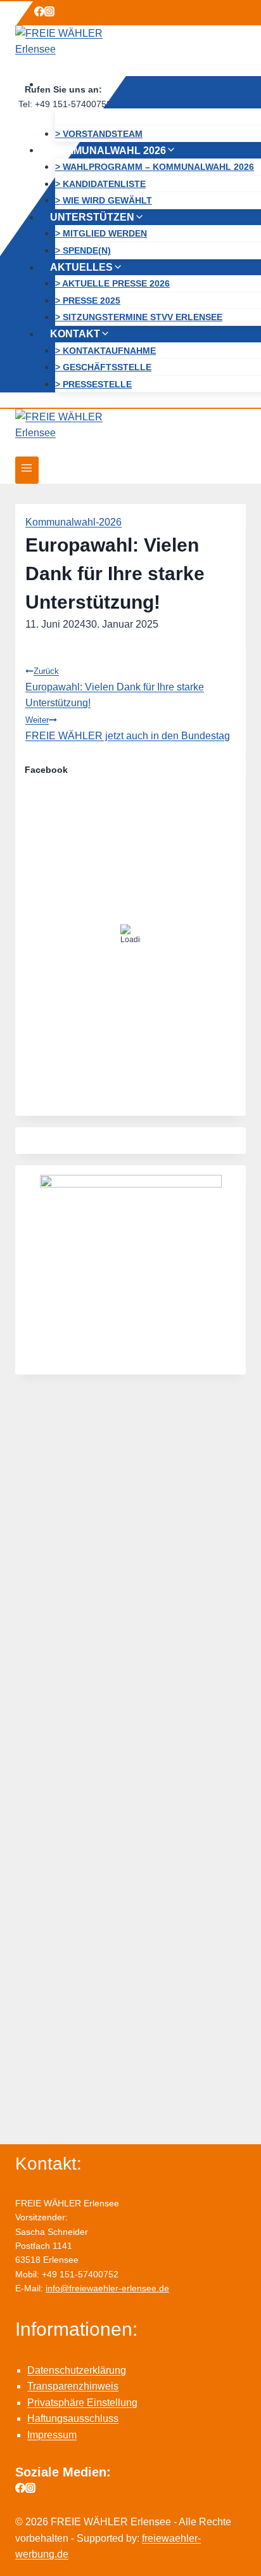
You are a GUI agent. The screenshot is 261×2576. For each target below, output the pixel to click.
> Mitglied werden (101, 233)
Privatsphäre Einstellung (82, 2403)
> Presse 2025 (88, 300)
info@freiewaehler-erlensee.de (107, 2288)
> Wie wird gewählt (104, 200)
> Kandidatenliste (100, 183)
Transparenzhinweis (73, 2386)
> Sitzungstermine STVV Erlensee (139, 317)
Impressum (52, 2435)
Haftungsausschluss (73, 2418)
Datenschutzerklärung (77, 2370)
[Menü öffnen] (27, 470)
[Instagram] (49, 13)
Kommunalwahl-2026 (73, 522)
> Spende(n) (83, 250)
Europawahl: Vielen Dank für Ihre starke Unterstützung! (115, 687)
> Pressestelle (93, 384)
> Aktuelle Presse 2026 (112, 283)
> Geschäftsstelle (103, 367)
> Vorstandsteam (99, 133)
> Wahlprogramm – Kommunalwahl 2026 (155, 167)
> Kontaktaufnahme (105, 350)
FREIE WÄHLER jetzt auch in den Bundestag (128, 728)
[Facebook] (39, 13)
